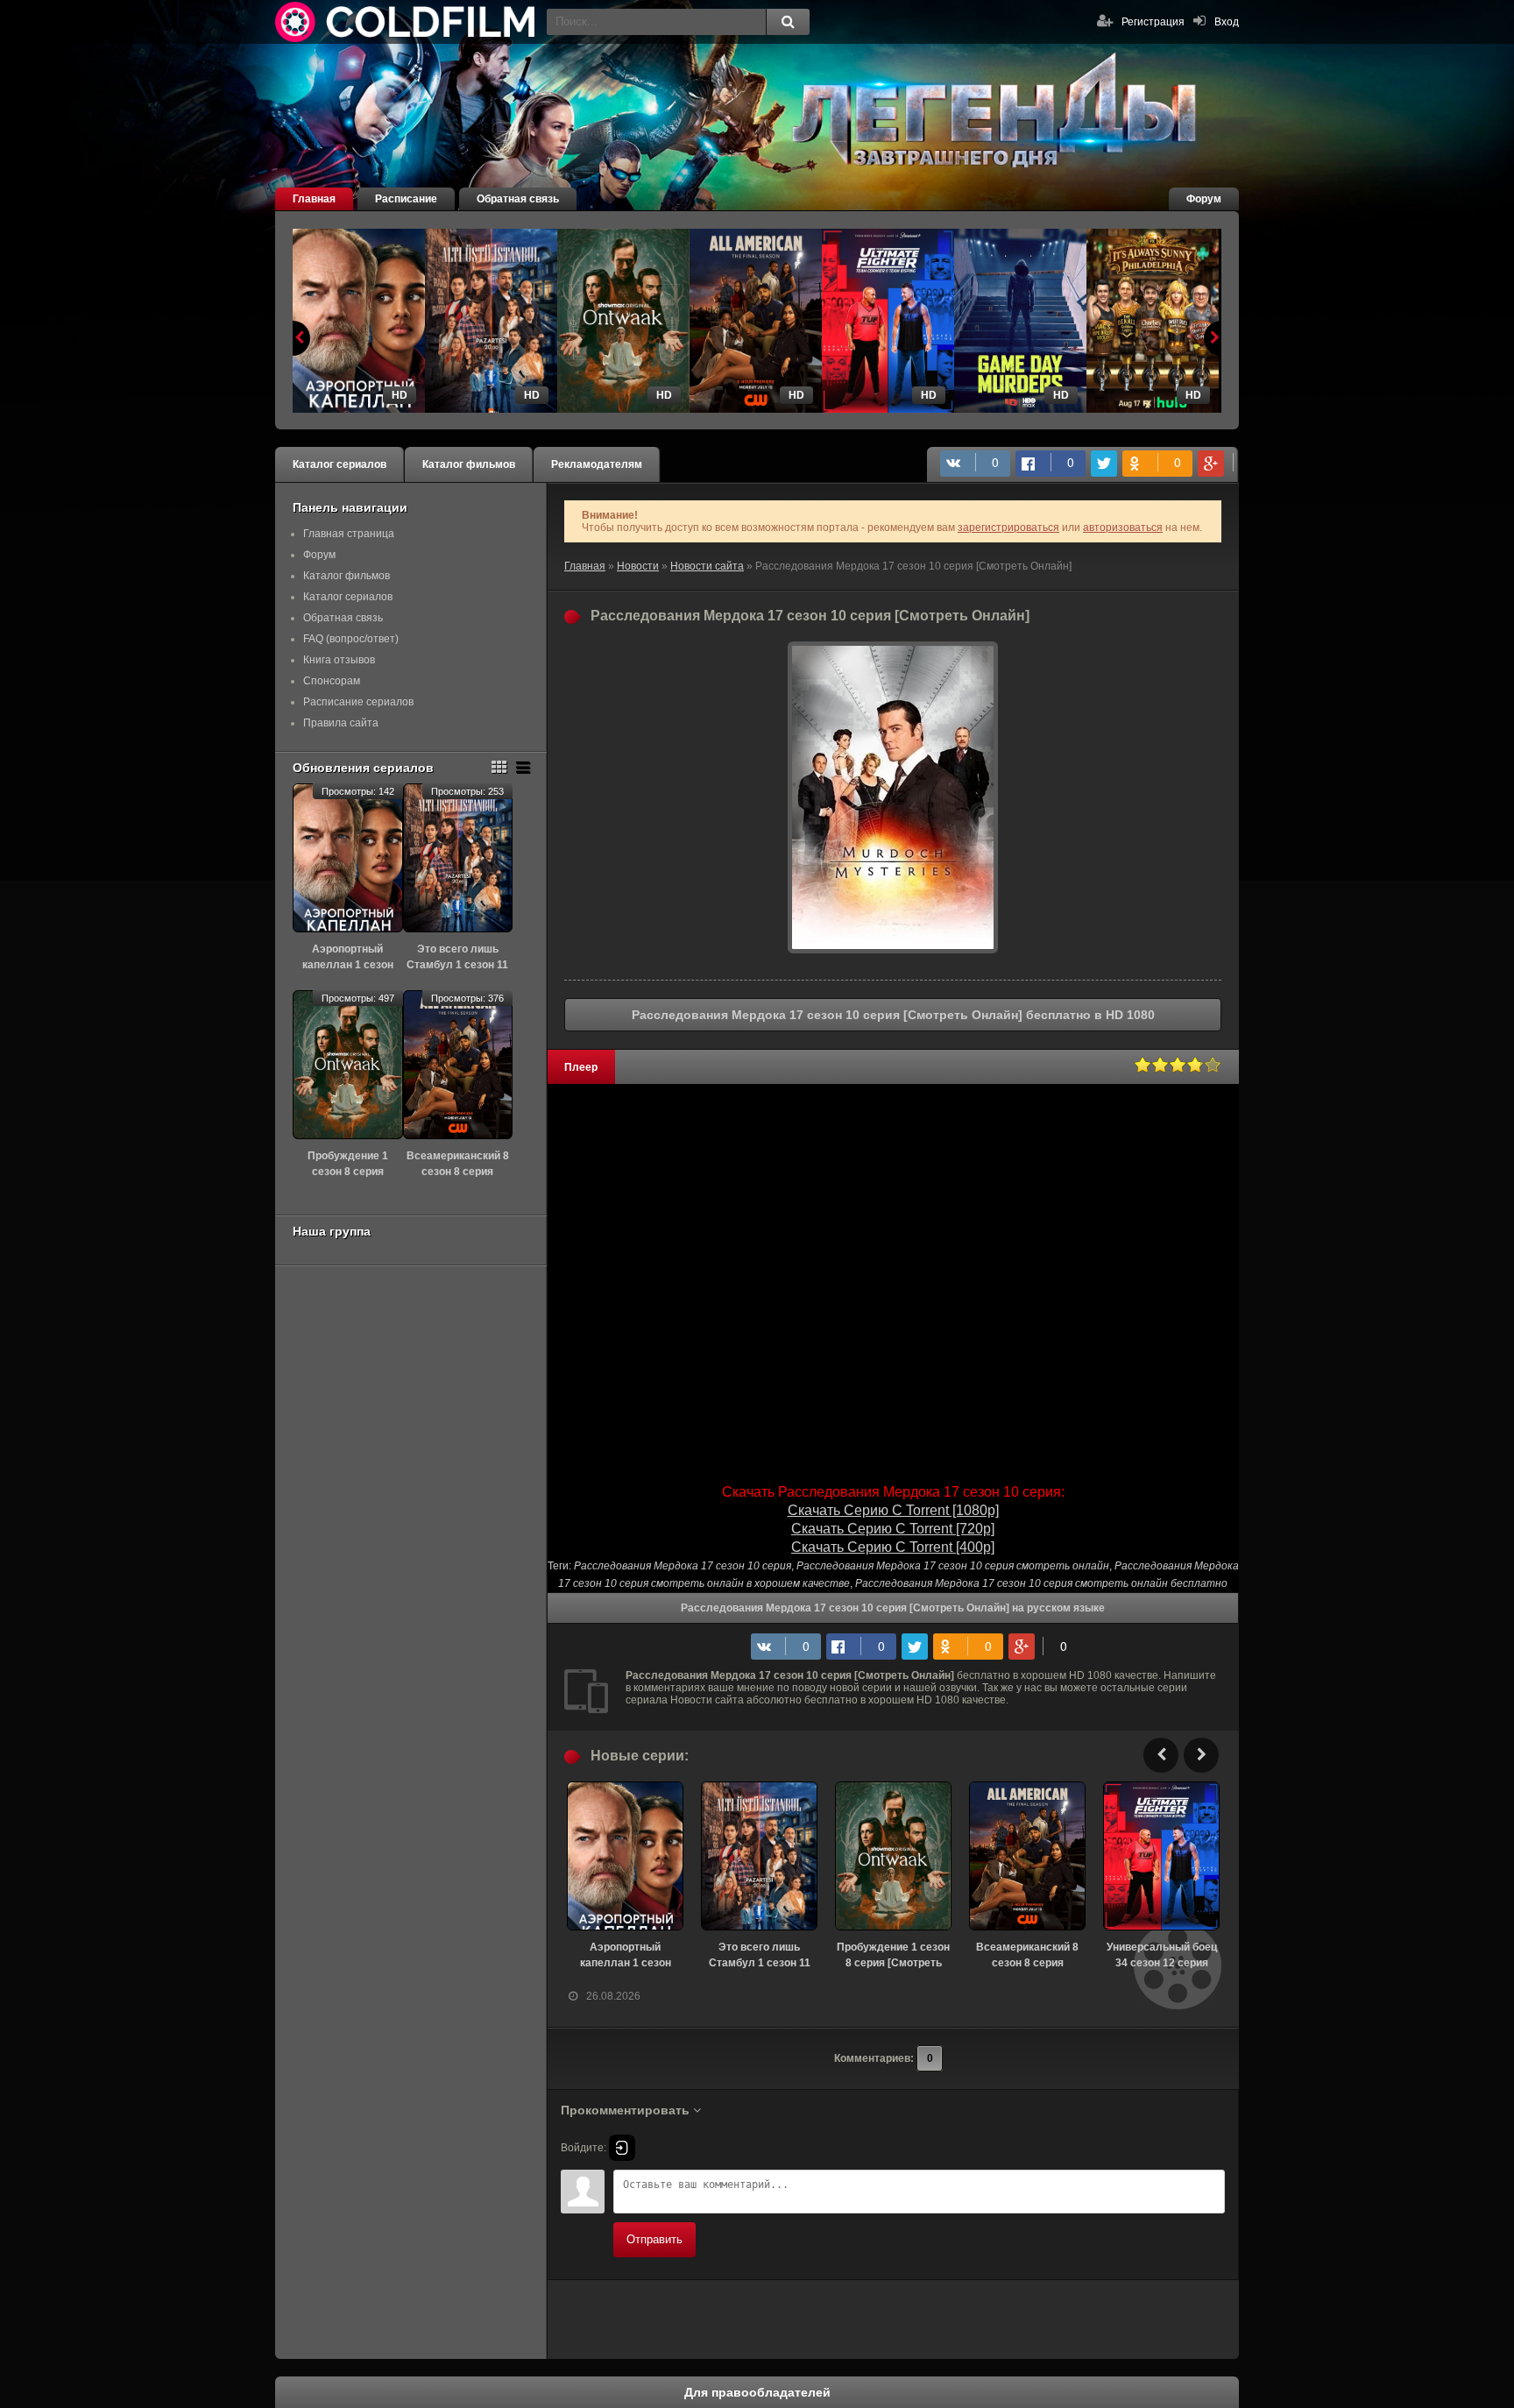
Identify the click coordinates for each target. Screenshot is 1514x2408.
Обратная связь (518, 199)
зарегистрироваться (1008, 528)
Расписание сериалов (358, 702)
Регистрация (1153, 22)
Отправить (654, 2239)
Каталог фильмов (469, 464)
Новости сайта (707, 566)
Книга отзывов (339, 660)
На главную (407, 22)
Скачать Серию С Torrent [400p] (893, 1547)
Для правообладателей (757, 2392)
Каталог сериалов (340, 464)
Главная (314, 199)
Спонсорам (332, 681)
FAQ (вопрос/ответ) (351, 639)
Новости (638, 566)
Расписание (406, 199)
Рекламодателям (597, 464)
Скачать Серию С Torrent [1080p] (893, 1510)
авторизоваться (1123, 528)
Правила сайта (341, 723)
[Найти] (788, 22)
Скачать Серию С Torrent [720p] (893, 1529)
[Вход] (622, 2148)
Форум (1204, 199)
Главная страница (349, 534)
